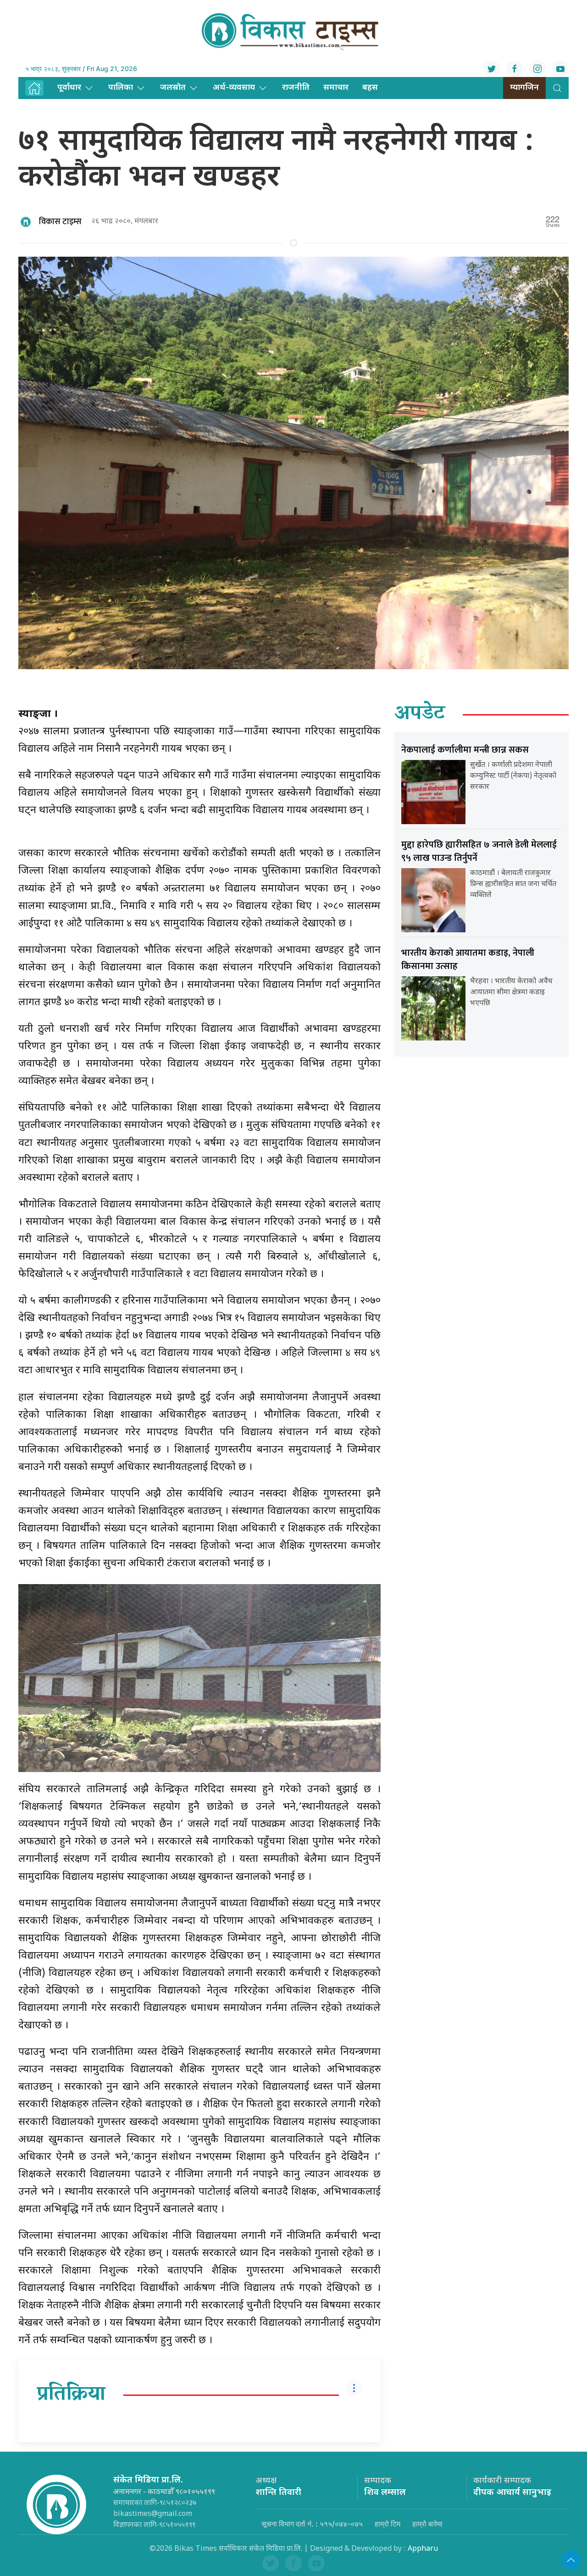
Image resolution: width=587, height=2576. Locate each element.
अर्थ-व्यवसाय (234, 88)
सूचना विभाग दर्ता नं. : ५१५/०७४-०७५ (312, 2524)
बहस (370, 88)
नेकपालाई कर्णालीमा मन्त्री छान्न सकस (465, 750)
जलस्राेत (173, 88)
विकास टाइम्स (60, 222)
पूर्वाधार (69, 88)
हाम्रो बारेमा (427, 2524)
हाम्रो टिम (388, 2524)
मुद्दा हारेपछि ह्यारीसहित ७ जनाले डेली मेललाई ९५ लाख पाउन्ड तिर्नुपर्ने (479, 851)
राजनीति (296, 88)
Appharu (423, 2549)
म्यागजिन (524, 88)
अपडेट (420, 715)
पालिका (121, 88)
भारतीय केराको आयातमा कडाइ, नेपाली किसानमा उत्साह (468, 960)
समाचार (336, 88)
